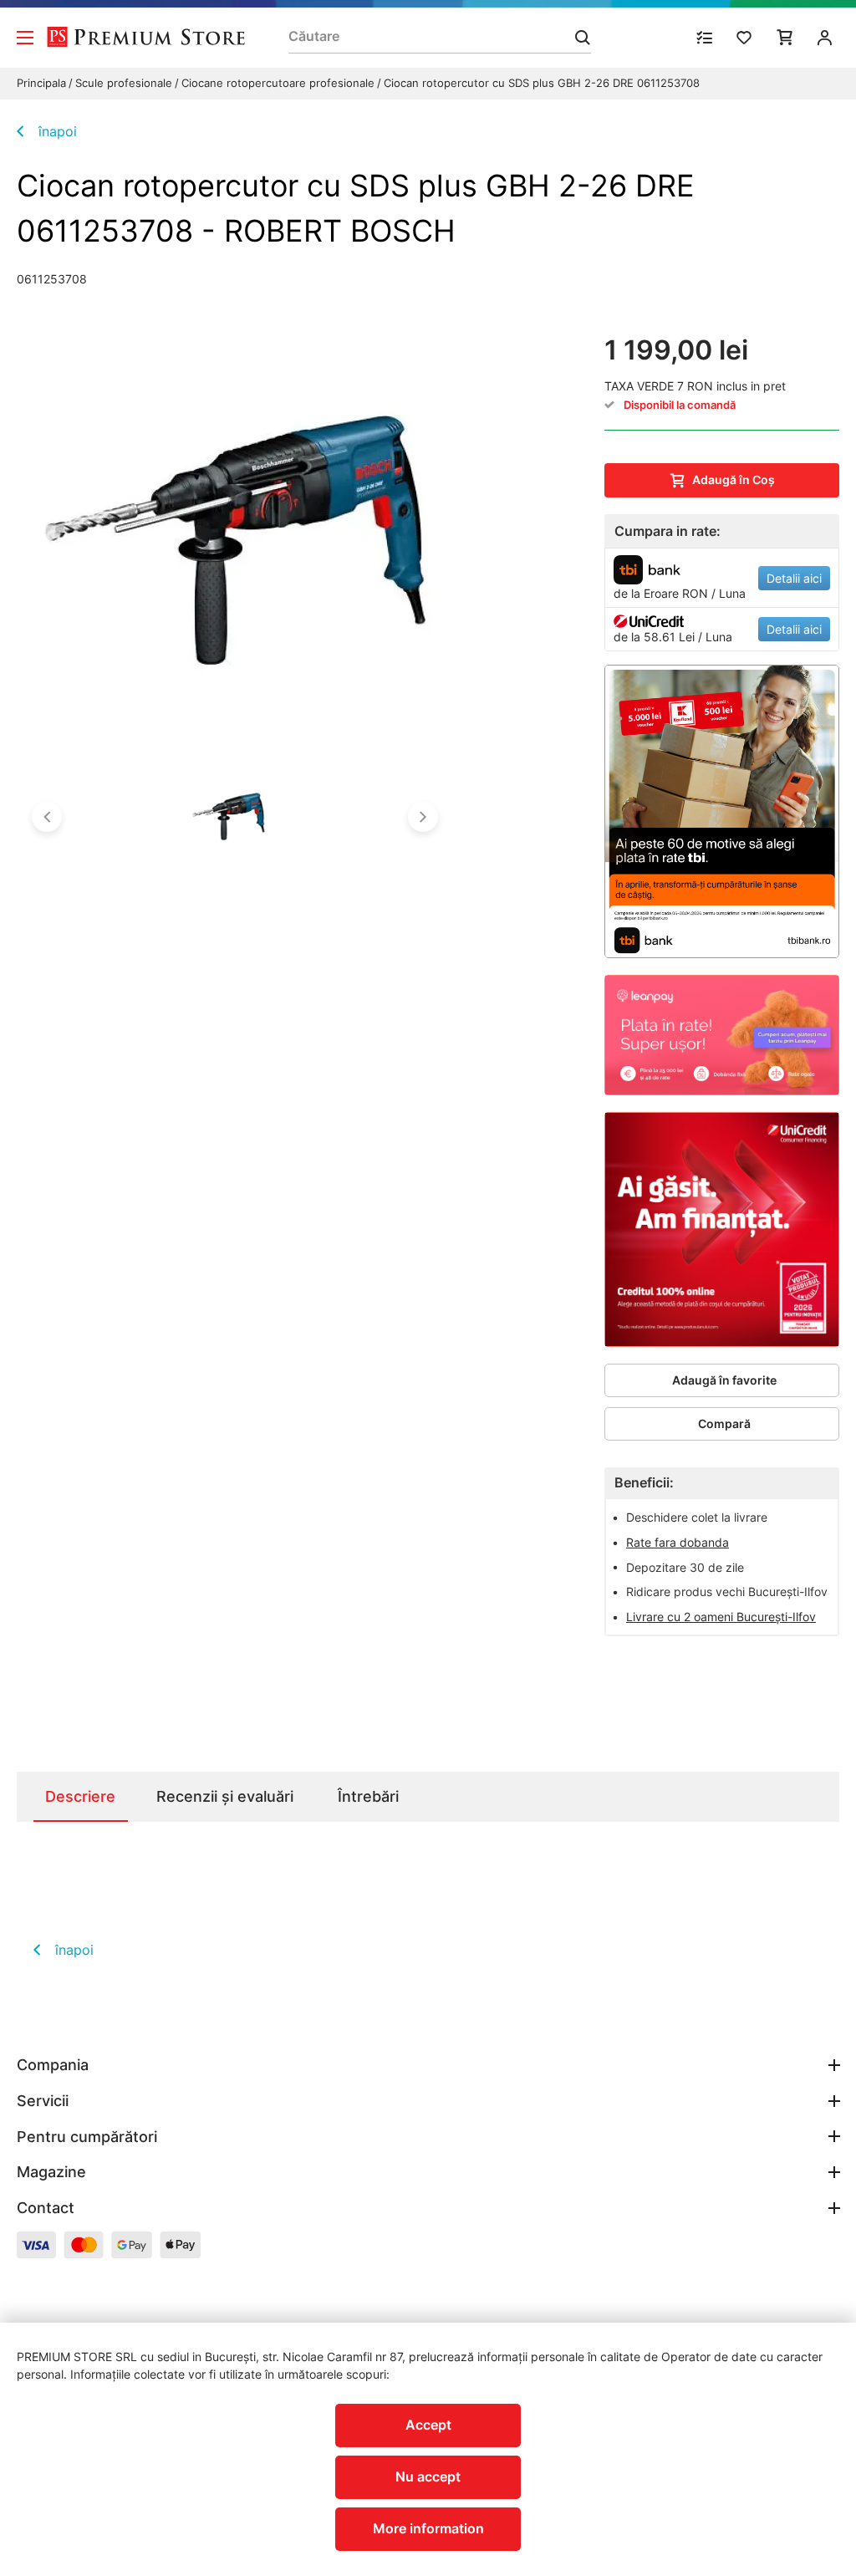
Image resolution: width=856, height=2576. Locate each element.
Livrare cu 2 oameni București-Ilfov (721, 1617)
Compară (724, 1423)
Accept (428, 2425)
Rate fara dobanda (678, 1542)
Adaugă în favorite (724, 1380)
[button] (47, 817)
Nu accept (428, 2477)
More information (428, 2528)
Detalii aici (794, 578)
